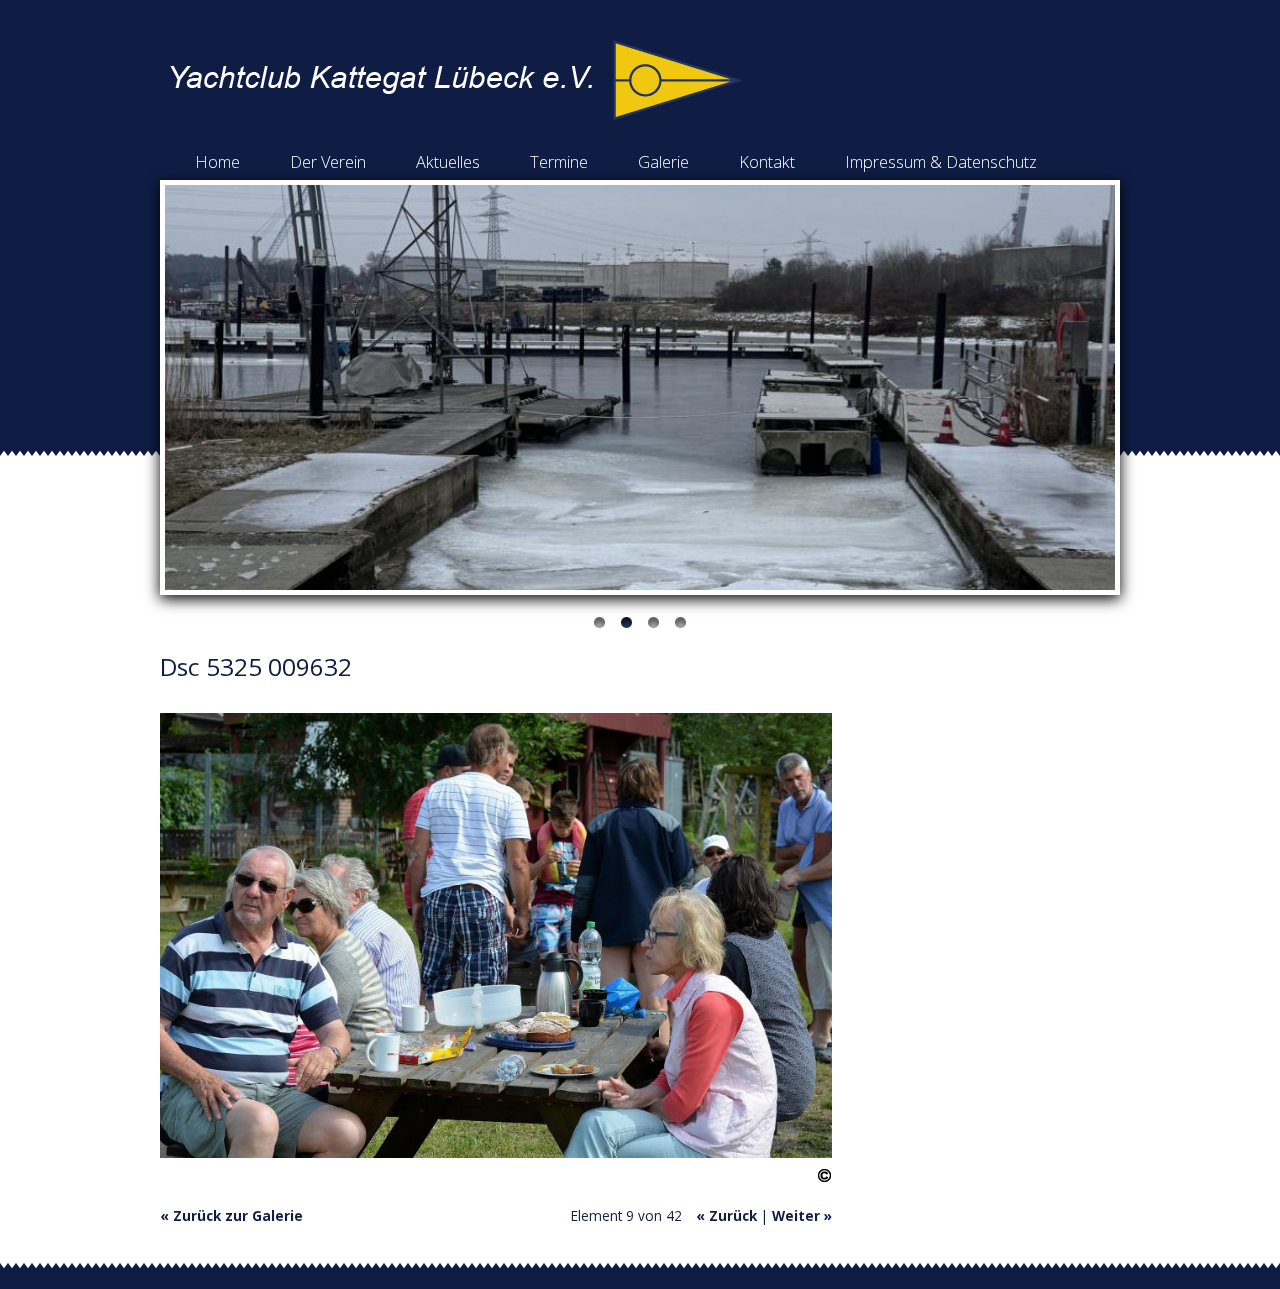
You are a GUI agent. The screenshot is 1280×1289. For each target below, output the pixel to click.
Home (217, 162)
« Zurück (726, 1215)
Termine (559, 162)
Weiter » (802, 1215)
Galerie (663, 162)
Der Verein (328, 162)
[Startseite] (456, 114)
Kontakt (767, 162)
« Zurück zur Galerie (231, 1215)
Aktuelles (448, 162)
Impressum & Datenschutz (941, 162)
